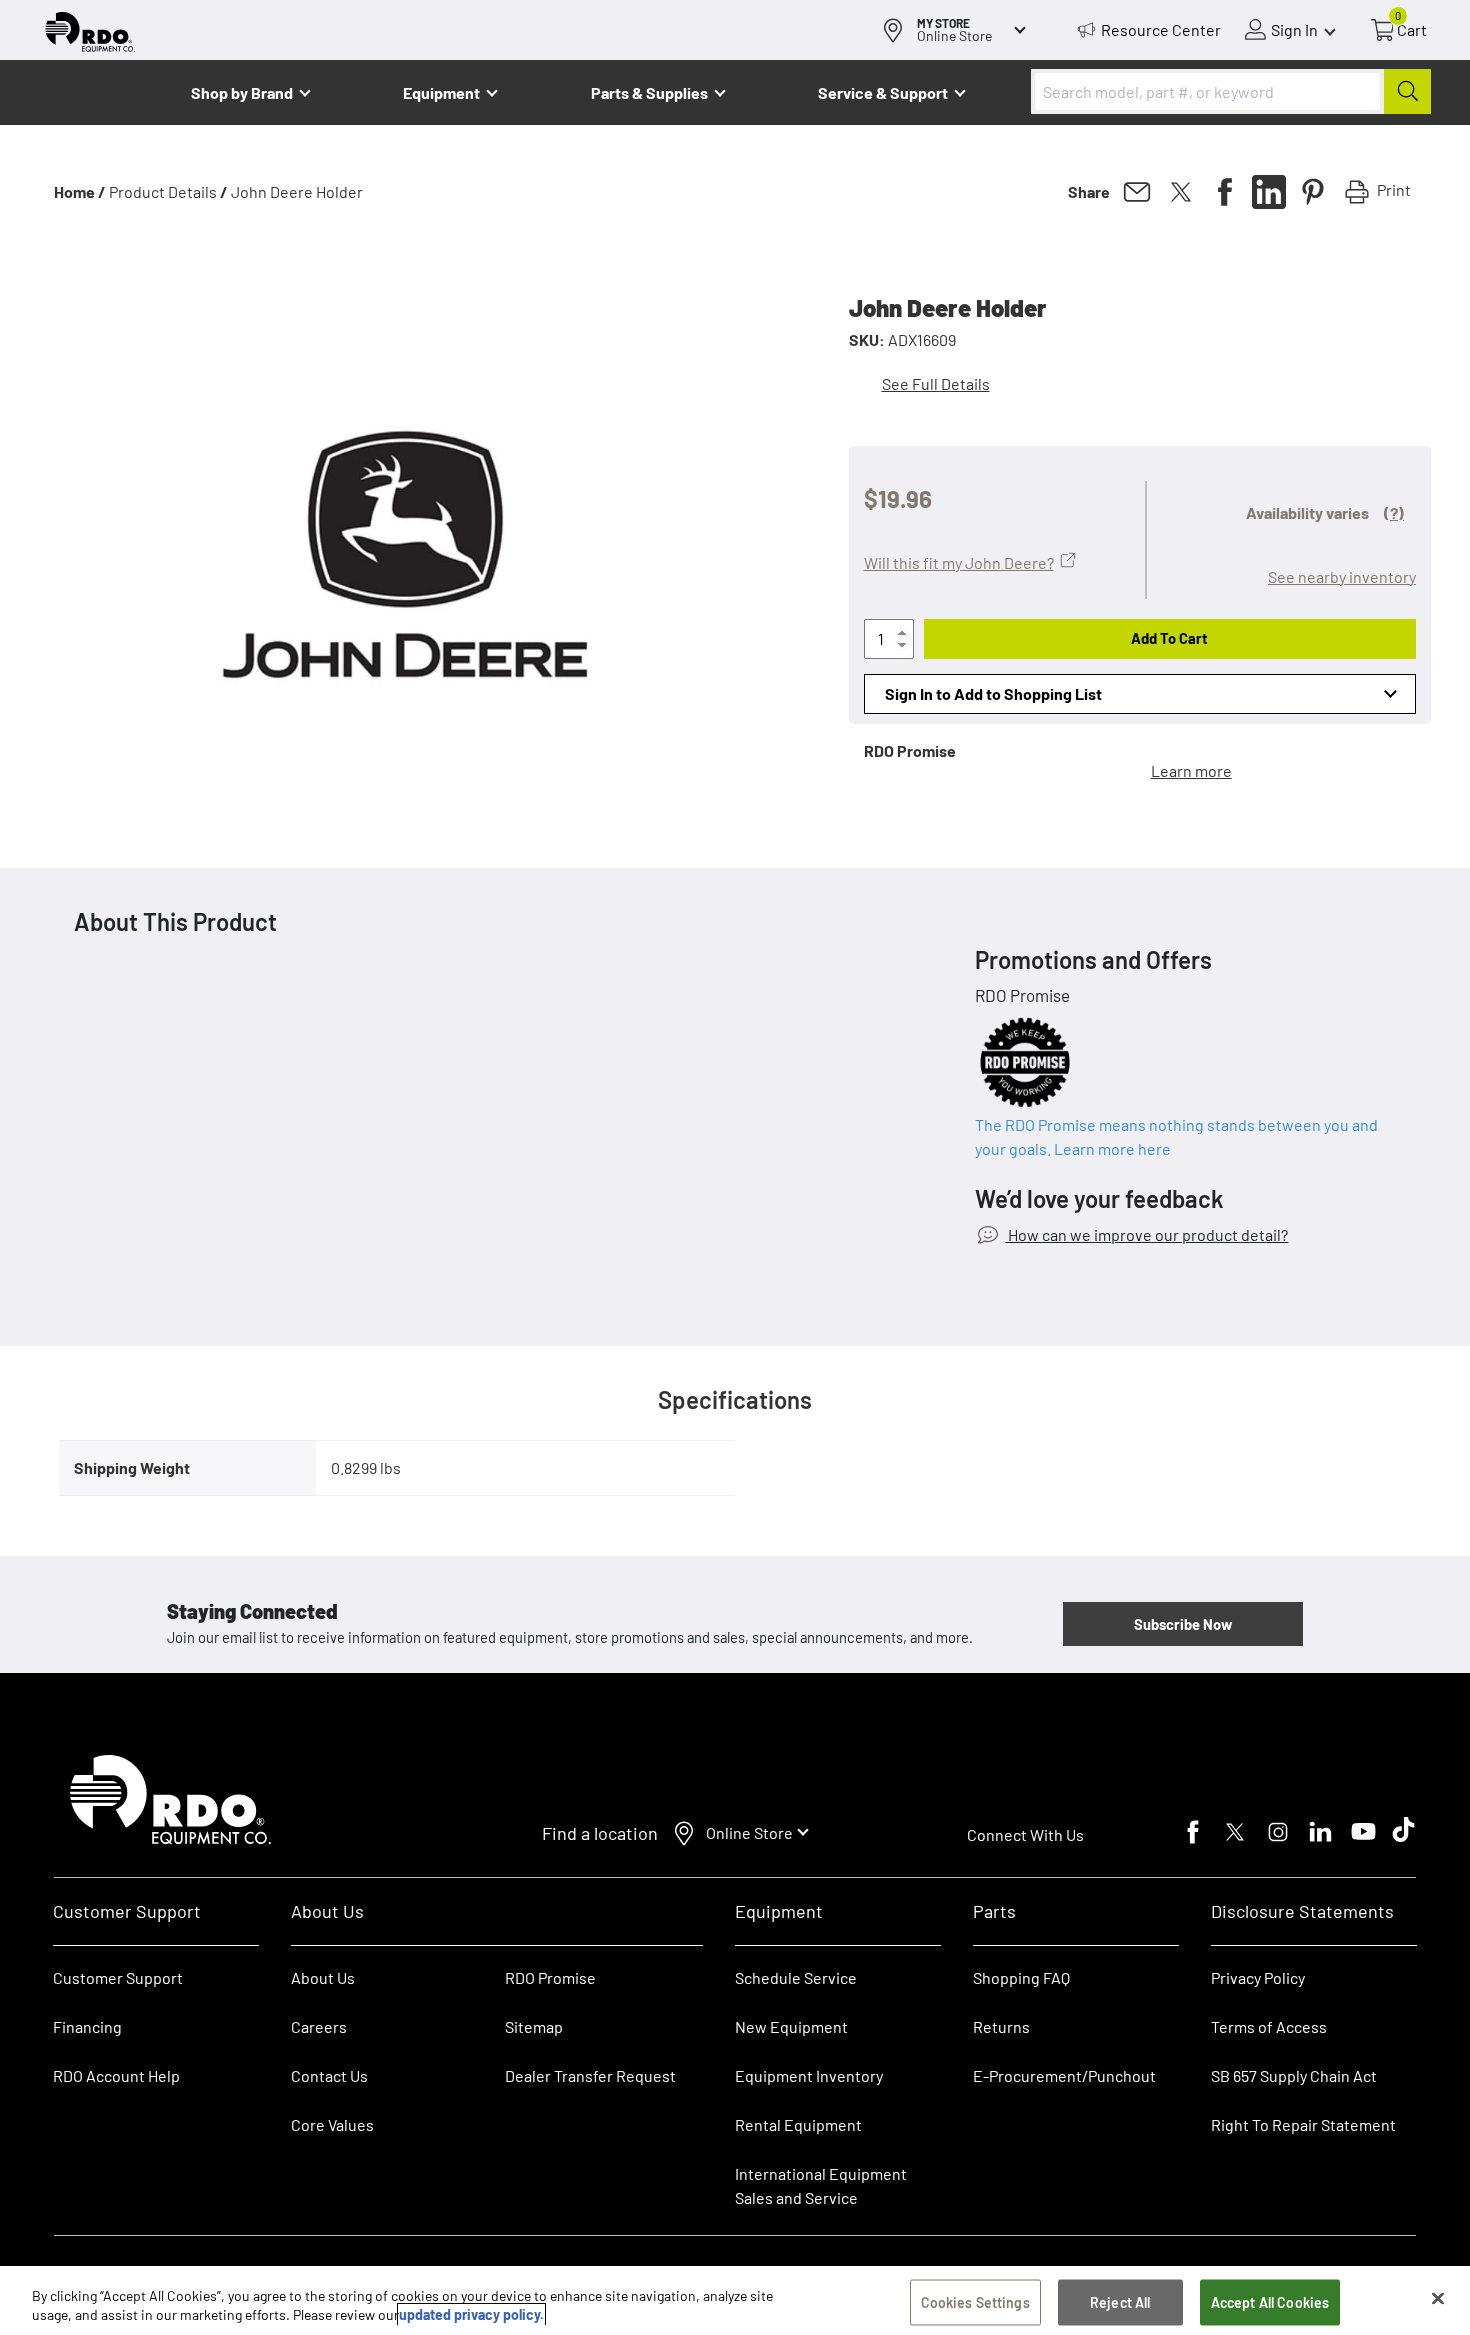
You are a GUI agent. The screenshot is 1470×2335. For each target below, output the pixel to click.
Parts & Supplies (649, 92)
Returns (1001, 2026)
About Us (323, 1977)
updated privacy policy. (471, 2314)
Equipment (441, 92)
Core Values (332, 2124)
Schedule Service (796, 1977)
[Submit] (1407, 91)
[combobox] (1231, 91)
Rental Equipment (800, 2124)
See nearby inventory (1342, 576)
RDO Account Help (116, 2075)
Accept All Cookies (1270, 2302)
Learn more (1191, 770)
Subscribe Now (1183, 1624)
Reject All (1120, 2302)
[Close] (1438, 2299)
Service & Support (883, 92)
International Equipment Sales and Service (821, 2185)
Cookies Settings (975, 2302)
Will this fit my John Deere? (959, 562)
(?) (1394, 512)
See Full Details (936, 383)
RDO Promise (550, 1977)
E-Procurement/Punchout (1064, 2075)
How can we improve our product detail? (1146, 1234)
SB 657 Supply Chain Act (1294, 2075)
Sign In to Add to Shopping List (993, 693)
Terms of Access (1269, 2026)
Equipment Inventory (809, 2075)
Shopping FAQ (1021, 1977)
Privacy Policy (1258, 1977)
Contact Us (329, 2075)
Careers (319, 2026)
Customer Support (118, 1977)
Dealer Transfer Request (590, 2075)
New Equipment (791, 2026)
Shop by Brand (242, 92)
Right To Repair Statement (1303, 2124)
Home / (80, 191)
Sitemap (534, 2026)
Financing (87, 2026)
